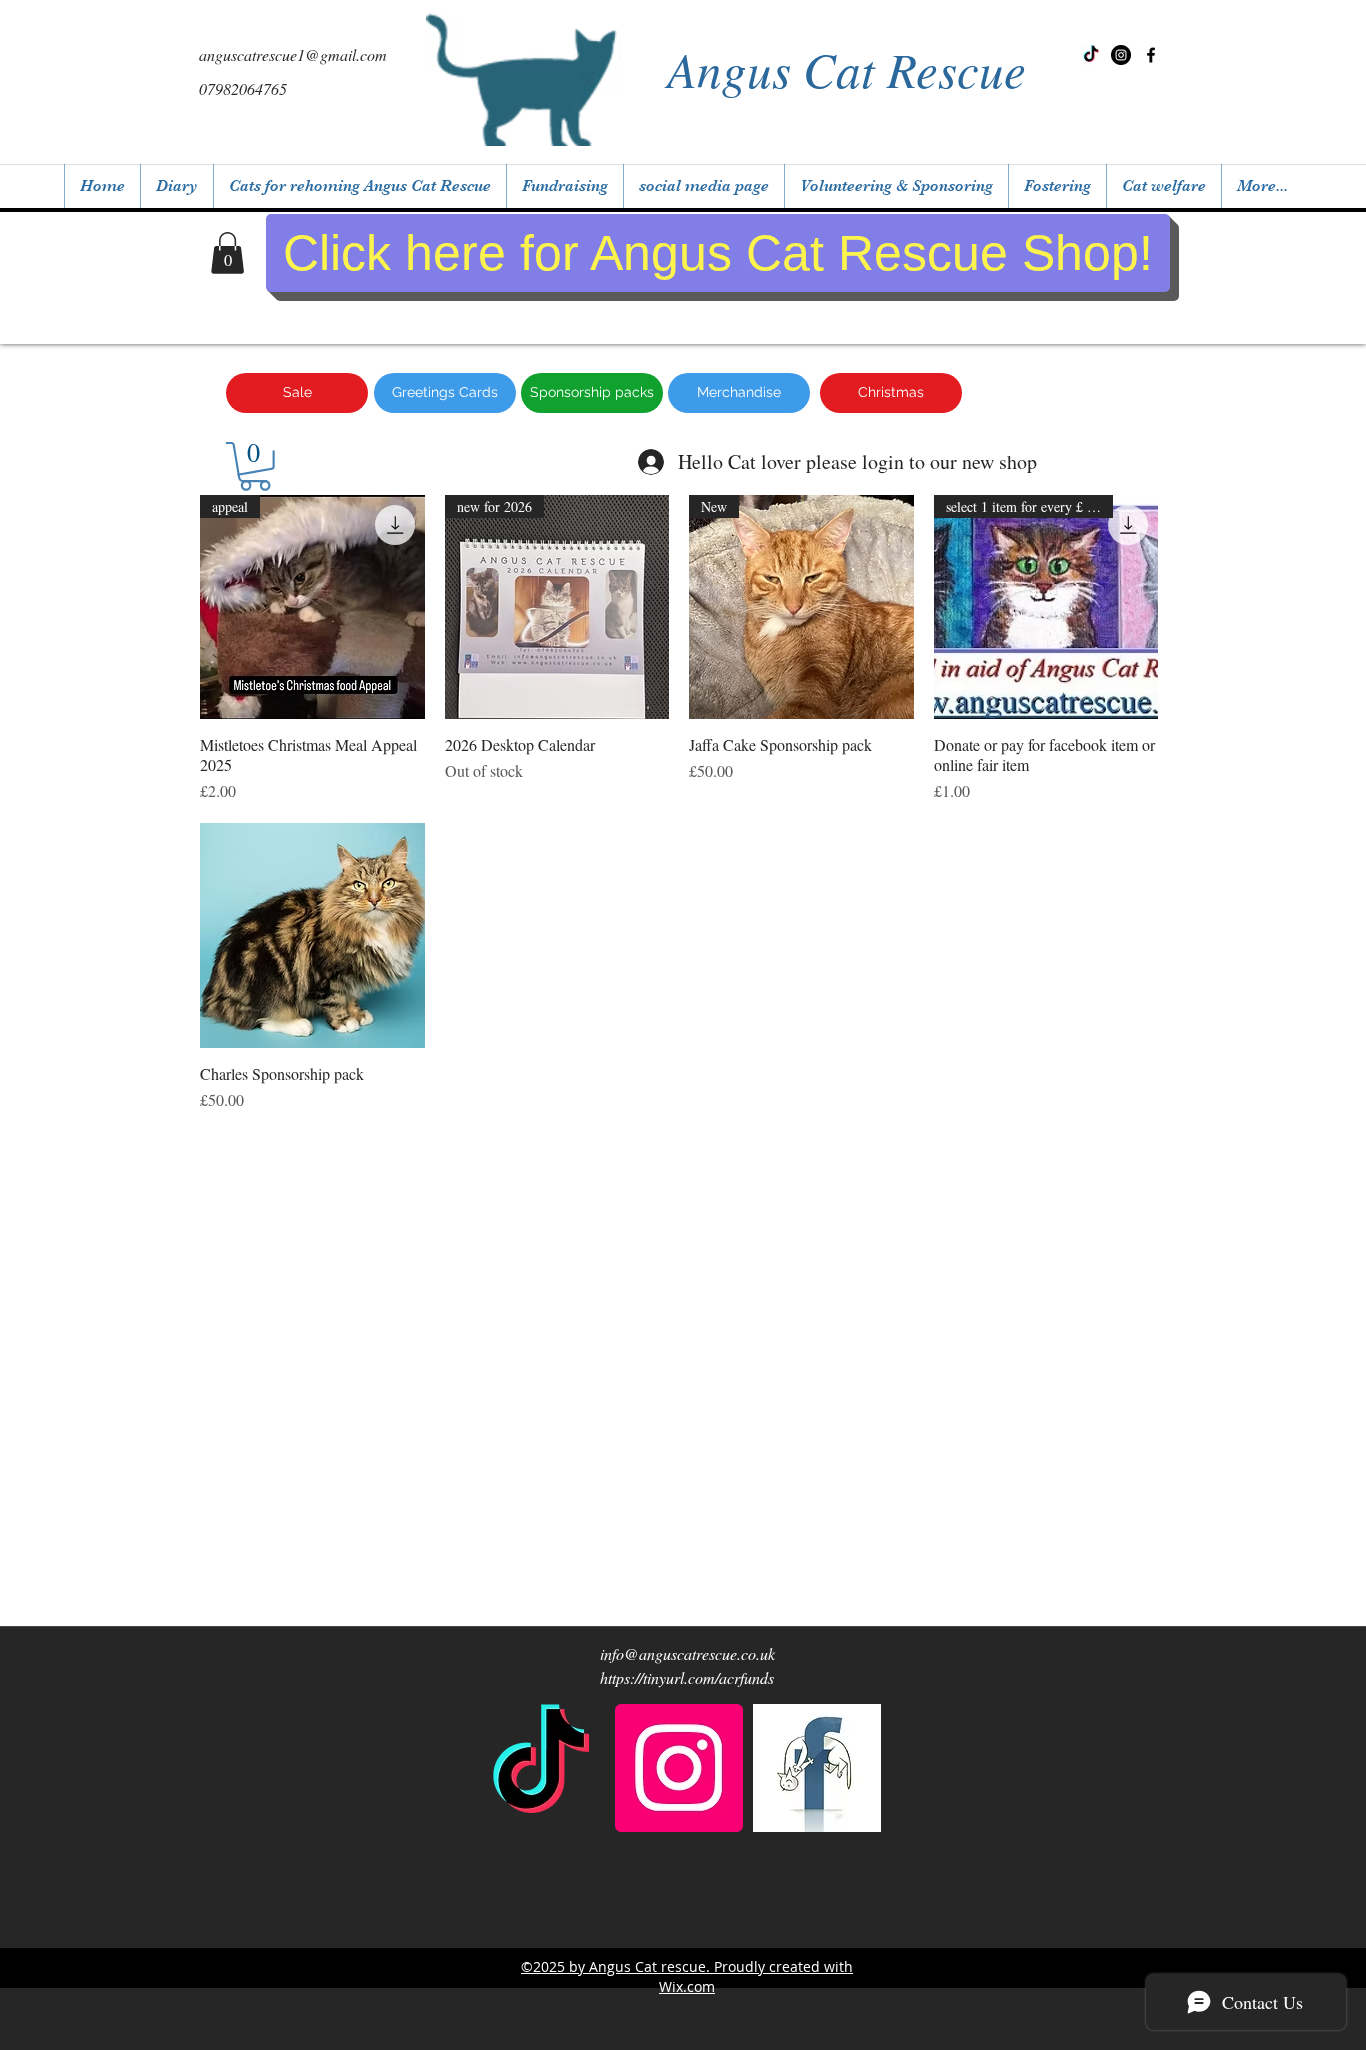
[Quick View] (312, 935)
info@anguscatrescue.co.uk (687, 1653)
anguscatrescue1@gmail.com (293, 54)
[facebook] (817, 1768)
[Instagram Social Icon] (679, 1768)
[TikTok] (1091, 55)
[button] (227, 253)
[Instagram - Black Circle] (1121, 55)
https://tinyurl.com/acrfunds (687, 1677)
